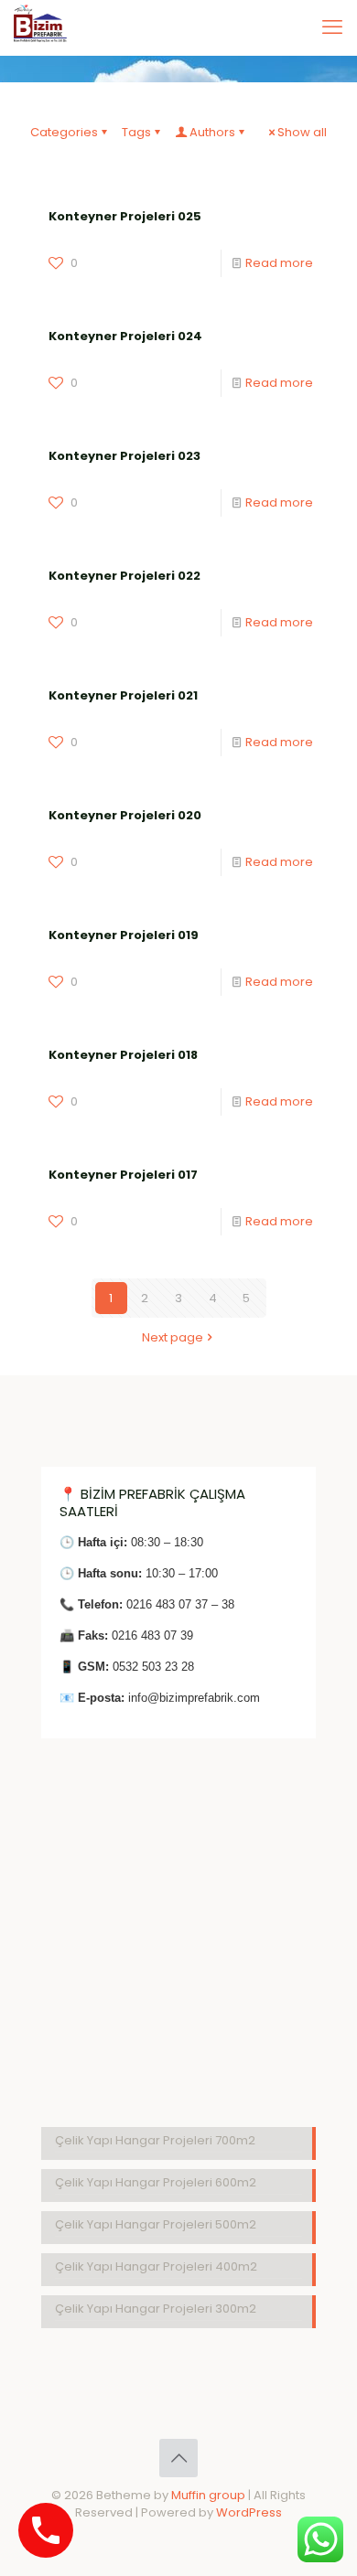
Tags (136, 132)
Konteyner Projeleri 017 (123, 1175)
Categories (64, 132)
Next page (173, 1337)
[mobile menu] (332, 27)
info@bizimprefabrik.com (194, 1698)
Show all (302, 132)
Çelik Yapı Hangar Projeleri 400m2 (156, 2266)
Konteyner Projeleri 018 (123, 1055)
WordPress (249, 2512)
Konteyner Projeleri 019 (124, 935)
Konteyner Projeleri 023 (124, 456)
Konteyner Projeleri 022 (124, 576)
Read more (279, 263)
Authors (212, 132)
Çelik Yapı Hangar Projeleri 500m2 (156, 2224)
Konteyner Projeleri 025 (125, 216)
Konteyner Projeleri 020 (125, 815)
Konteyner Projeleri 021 (123, 695)
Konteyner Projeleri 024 (125, 336)
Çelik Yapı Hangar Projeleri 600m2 (156, 2182)
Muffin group (208, 2495)
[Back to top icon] (178, 2458)
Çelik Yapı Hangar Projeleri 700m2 (155, 2140)
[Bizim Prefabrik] (41, 27)
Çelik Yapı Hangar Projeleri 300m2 (156, 2309)
